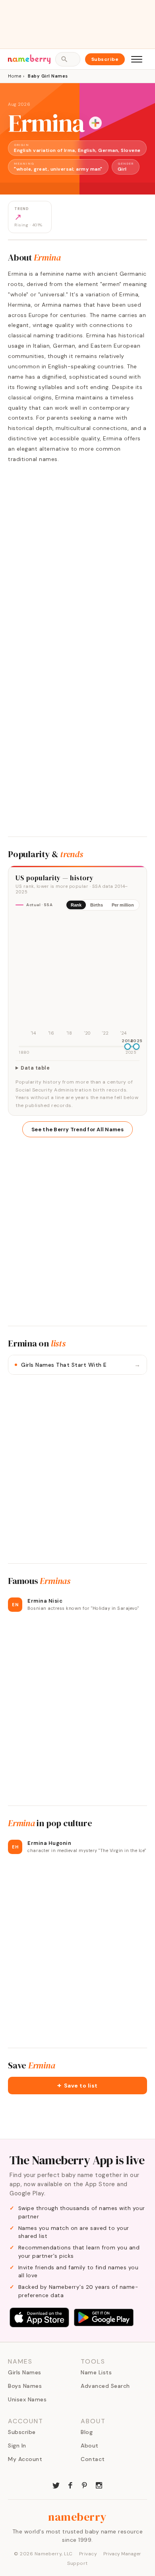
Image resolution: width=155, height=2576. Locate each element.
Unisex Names (27, 2399)
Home (15, 76)
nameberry (77, 2517)
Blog (87, 2432)
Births (97, 905)
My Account (25, 2459)
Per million (123, 905)
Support (77, 2563)
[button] (77, 2086)
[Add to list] (95, 123)
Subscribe (105, 59)
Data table (35, 1068)
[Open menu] (137, 59)
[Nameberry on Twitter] (56, 2485)
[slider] (128, 1047)
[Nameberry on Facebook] (70, 2485)
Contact (93, 2459)
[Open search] (68, 59)
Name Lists (96, 2372)
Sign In (17, 2446)
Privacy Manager (122, 2554)
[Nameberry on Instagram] (99, 2485)
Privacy (88, 2554)
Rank (76, 905)
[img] (77, 977)
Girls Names (25, 2372)
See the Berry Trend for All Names (77, 1129)
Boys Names (25, 2386)
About (90, 2446)
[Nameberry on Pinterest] (85, 2485)
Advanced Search (105, 2386)
